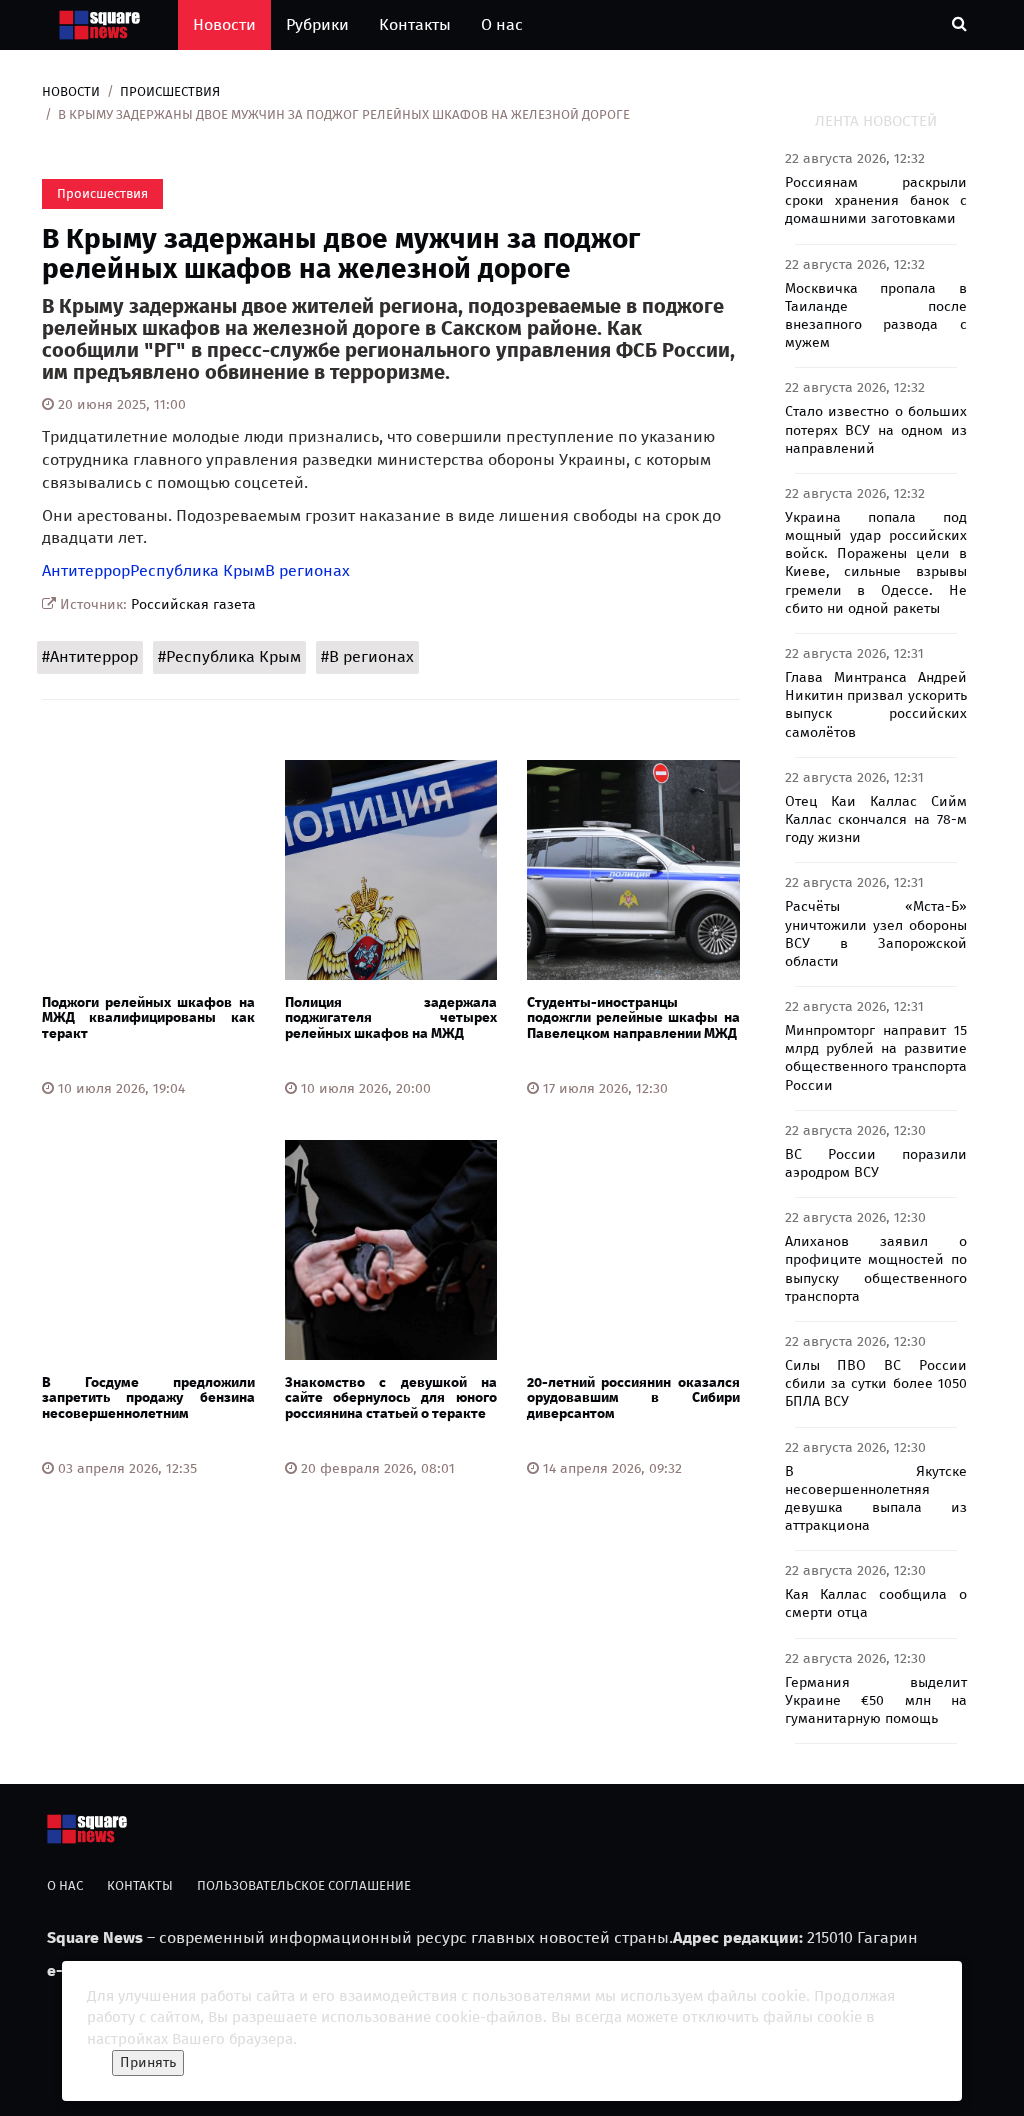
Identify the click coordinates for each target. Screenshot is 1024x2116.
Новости (224, 24)
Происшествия (170, 91)
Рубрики (317, 24)
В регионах (307, 570)
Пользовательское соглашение (304, 1885)
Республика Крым (197, 570)
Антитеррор (86, 570)
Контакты (415, 24)
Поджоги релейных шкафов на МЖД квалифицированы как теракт (148, 1018)
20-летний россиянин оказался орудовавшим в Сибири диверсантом (633, 1398)
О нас (502, 24)
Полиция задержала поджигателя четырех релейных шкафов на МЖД (391, 1018)
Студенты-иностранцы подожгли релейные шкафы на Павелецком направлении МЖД (633, 1018)
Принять (148, 2062)
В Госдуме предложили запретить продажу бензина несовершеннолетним (148, 1398)
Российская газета (193, 604)
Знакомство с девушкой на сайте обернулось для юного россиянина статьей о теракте (391, 1398)
